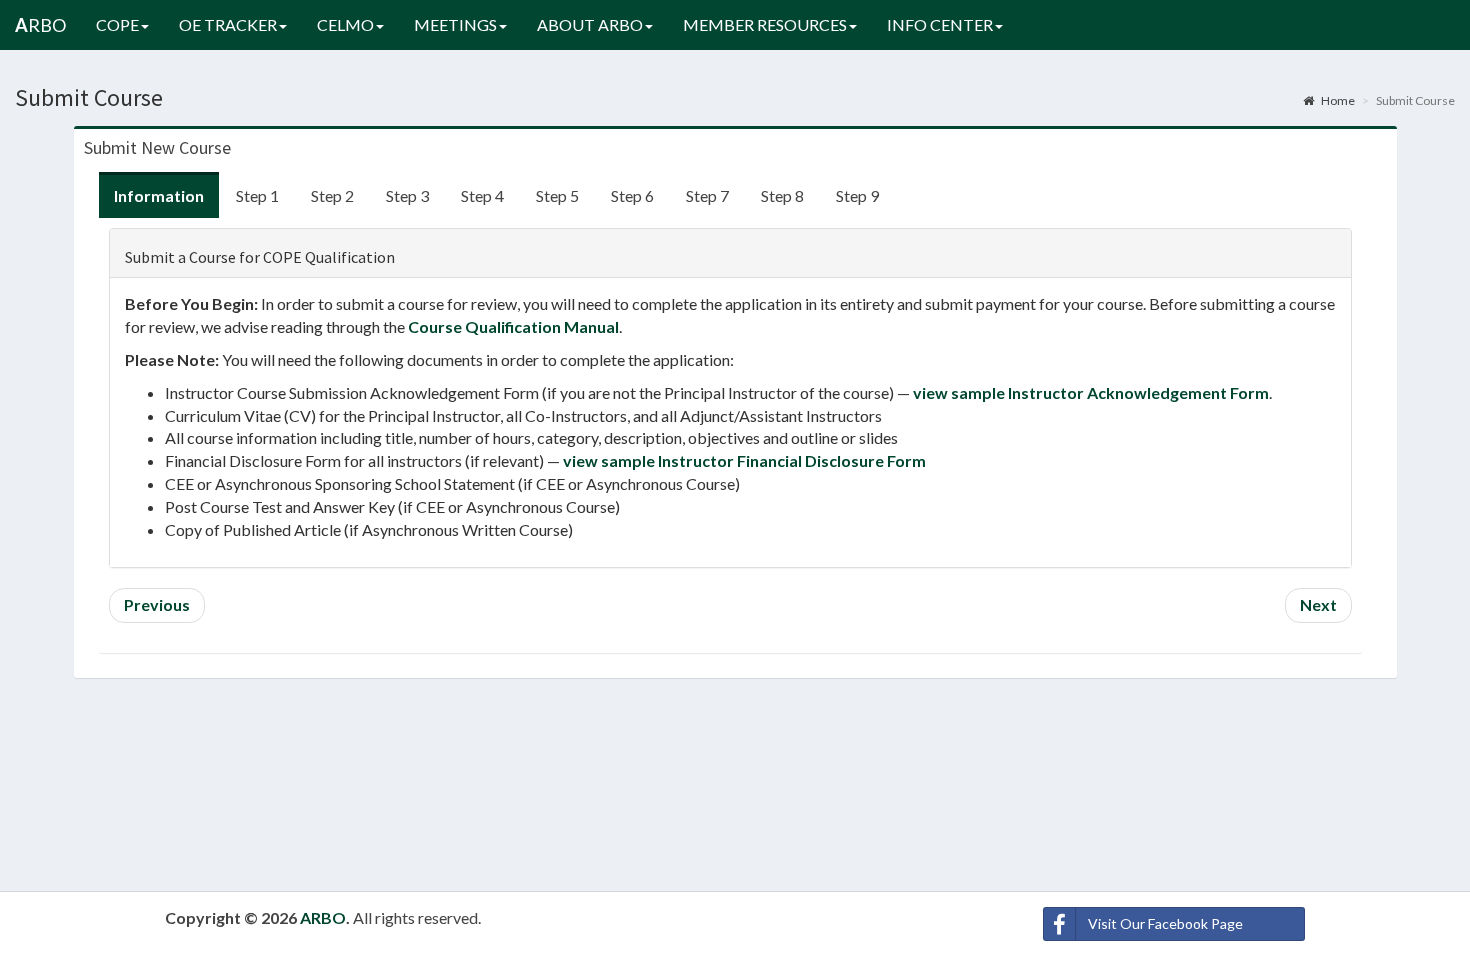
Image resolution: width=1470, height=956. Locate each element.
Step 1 (257, 195)
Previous (157, 604)
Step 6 (632, 195)
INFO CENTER (940, 24)
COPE (117, 24)
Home (1337, 100)
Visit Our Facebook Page (1165, 923)
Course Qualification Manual (513, 326)
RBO (40, 25)
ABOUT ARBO (590, 24)
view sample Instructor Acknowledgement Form (1091, 392)
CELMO (345, 24)
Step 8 (782, 195)
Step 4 (482, 195)
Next (1318, 604)
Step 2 (332, 195)
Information (159, 195)
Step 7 (707, 195)
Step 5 (557, 195)
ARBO (323, 917)
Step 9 (857, 195)
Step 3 (407, 195)
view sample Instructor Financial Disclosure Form (744, 460)
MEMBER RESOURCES (765, 24)
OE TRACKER (228, 24)
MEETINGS (455, 24)
